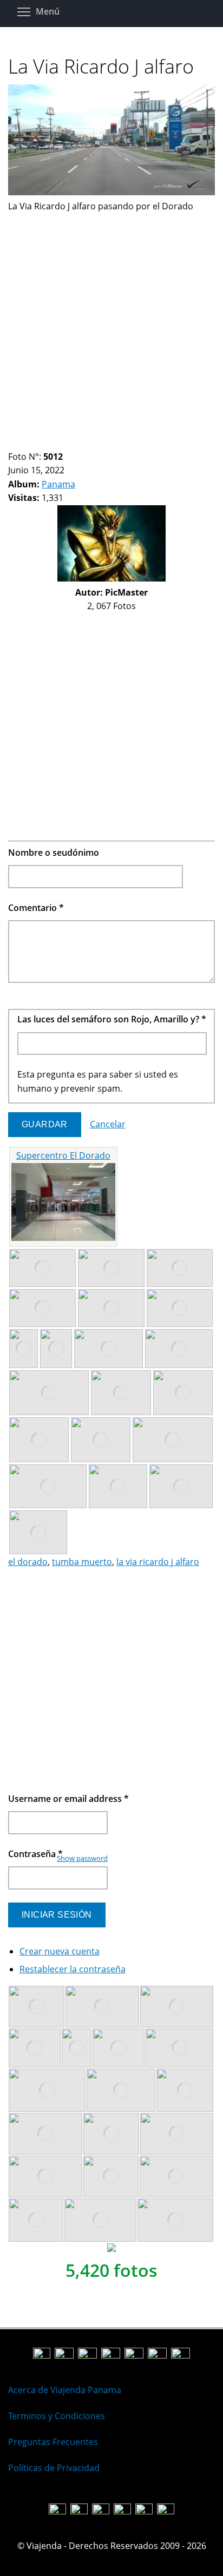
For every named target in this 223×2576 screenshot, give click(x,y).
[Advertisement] (111, 325)
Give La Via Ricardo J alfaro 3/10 (31, 443)
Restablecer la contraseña (73, 1969)
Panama (58, 484)
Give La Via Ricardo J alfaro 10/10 (96, 443)
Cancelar (108, 1124)
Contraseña (35, 1854)
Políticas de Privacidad (54, 2468)
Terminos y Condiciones (57, 2416)
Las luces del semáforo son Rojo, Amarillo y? (112, 1019)
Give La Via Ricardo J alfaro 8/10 (77, 443)
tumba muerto (82, 1562)
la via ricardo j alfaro (158, 1562)
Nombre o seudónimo (54, 853)
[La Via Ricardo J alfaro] (111, 192)
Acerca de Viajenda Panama (65, 2390)
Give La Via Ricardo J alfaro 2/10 (22, 443)
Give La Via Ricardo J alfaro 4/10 (40, 443)
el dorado (28, 1562)
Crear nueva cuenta (60, 1951)
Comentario (36, 908)
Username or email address (68, 1799)
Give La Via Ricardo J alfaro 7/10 (68, 443)
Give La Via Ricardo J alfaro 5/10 (50, 443)
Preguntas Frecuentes (53, 2442)
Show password (82, 1858)
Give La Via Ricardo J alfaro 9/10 (86, 443)
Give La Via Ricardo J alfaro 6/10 (59, 443)
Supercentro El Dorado (63, 1155)
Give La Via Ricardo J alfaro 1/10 (13, 443)
